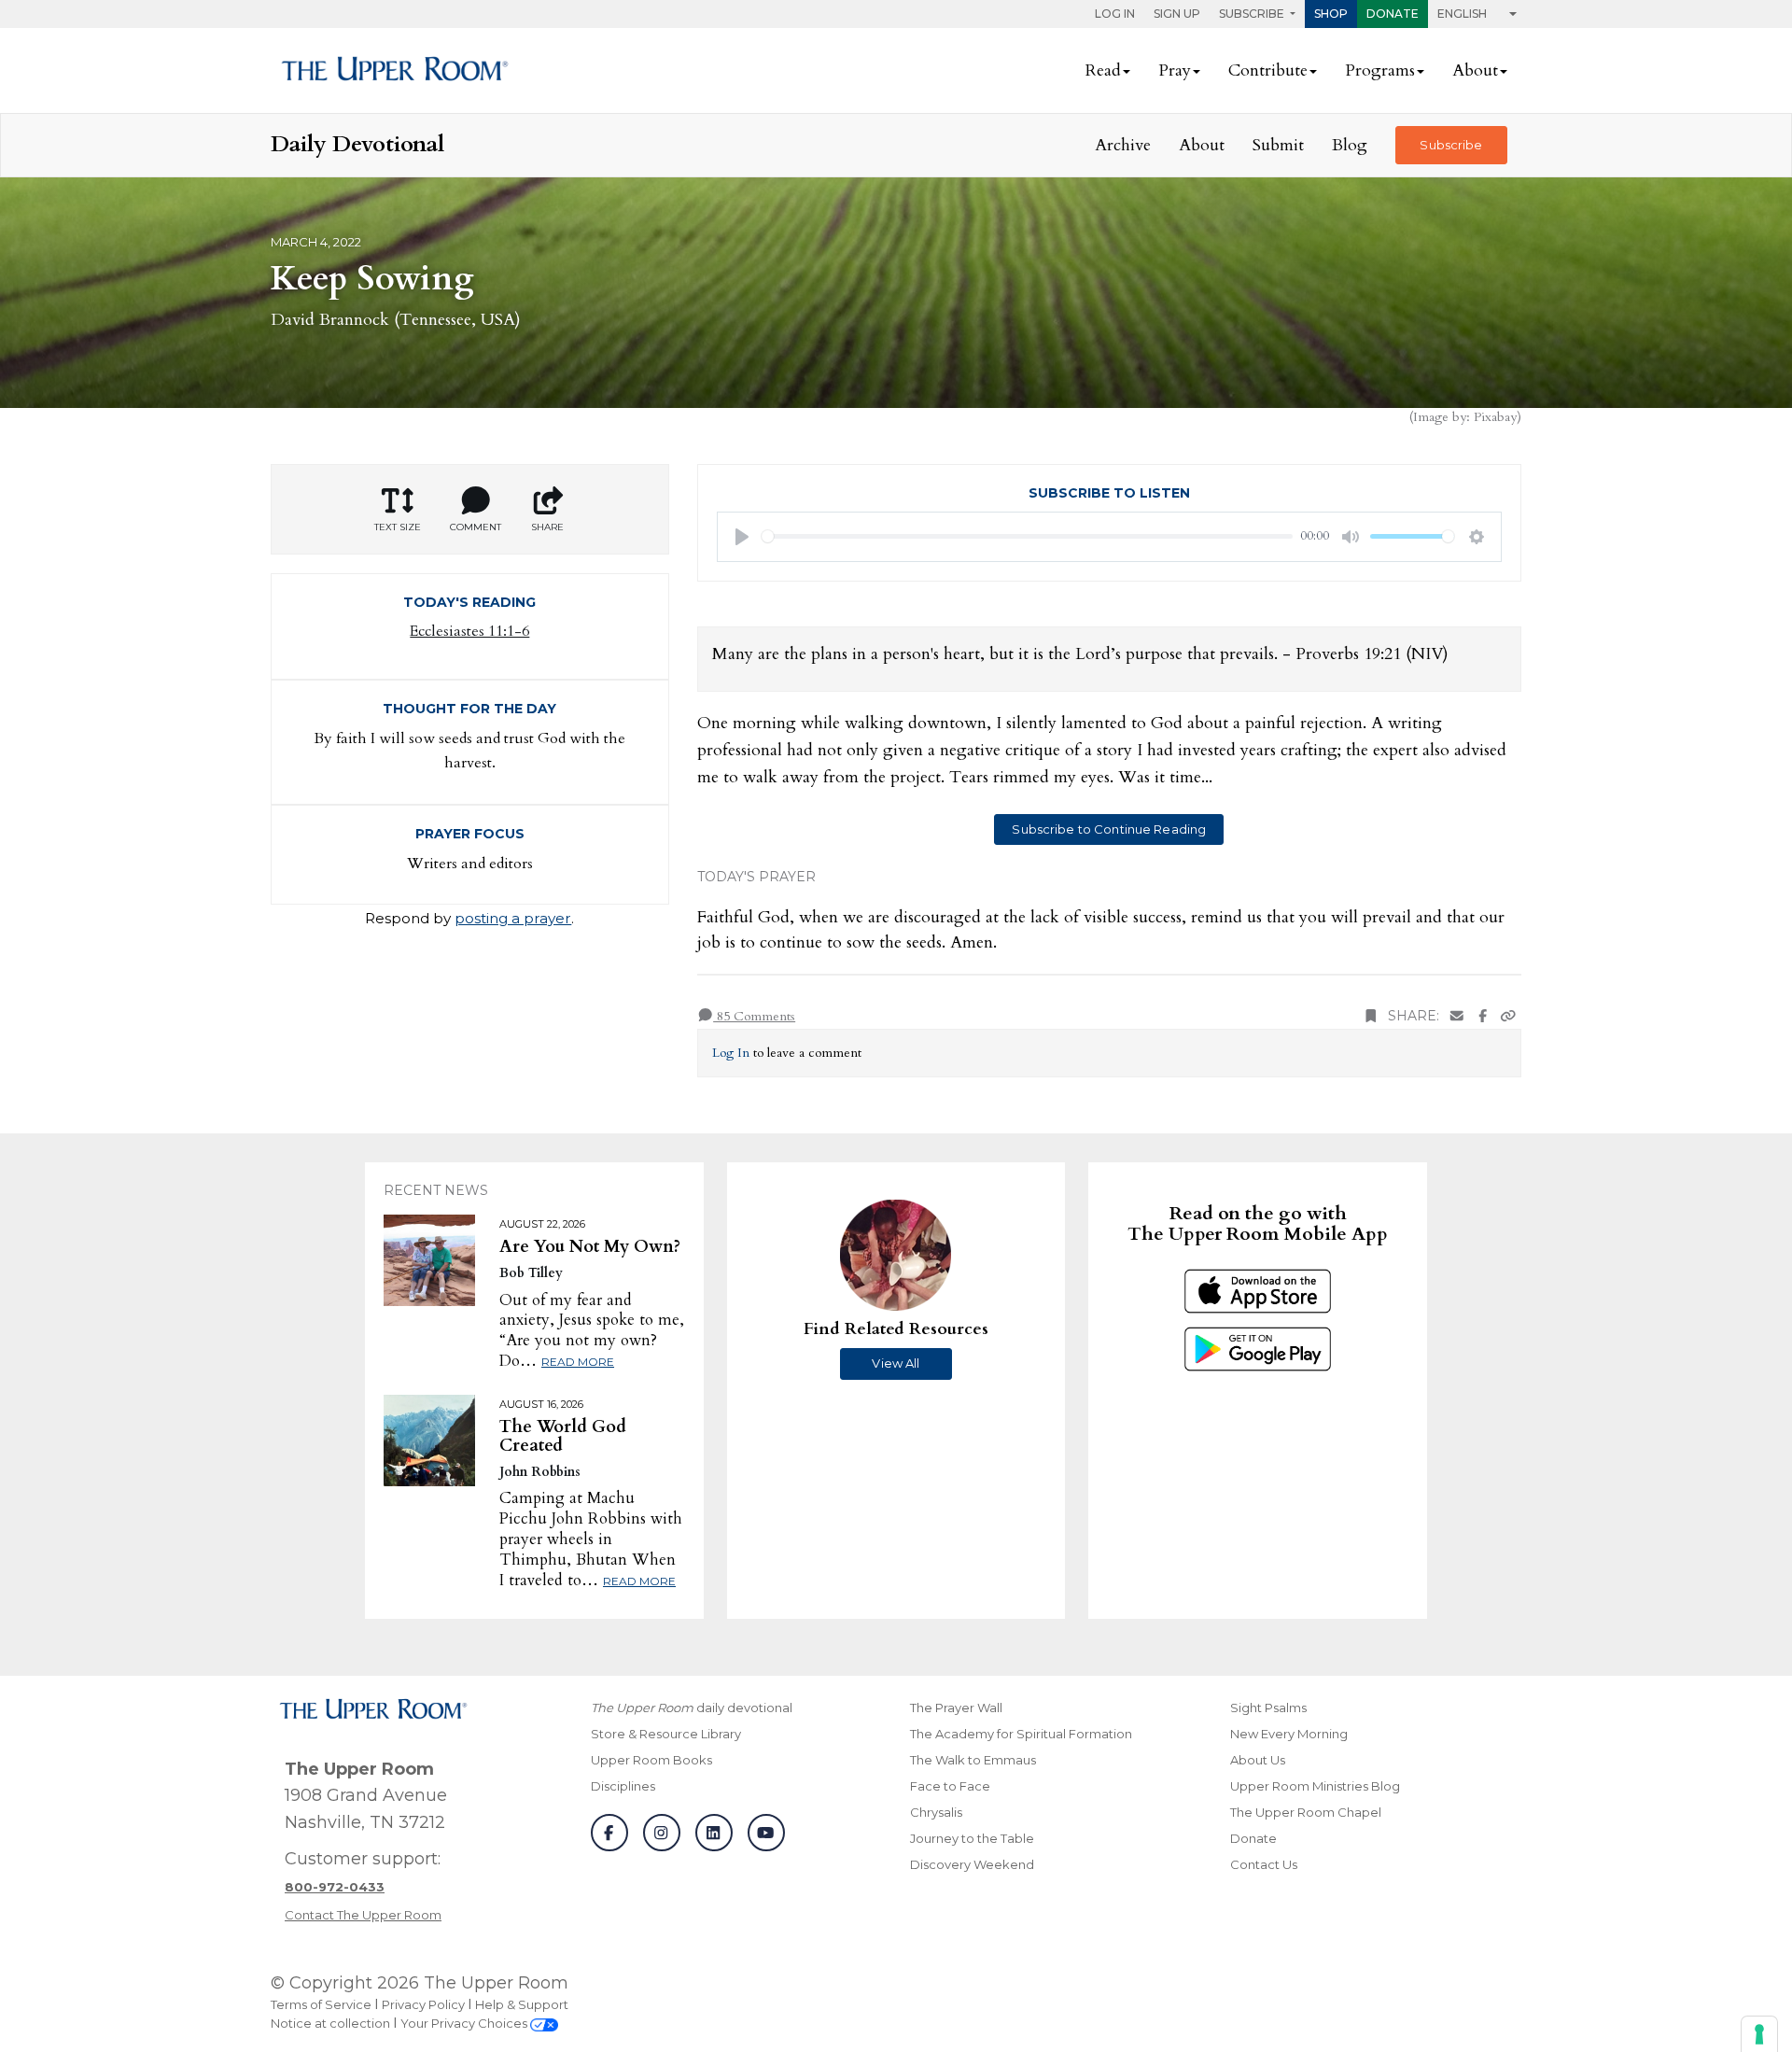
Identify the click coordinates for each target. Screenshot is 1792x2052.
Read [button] (1103, 70)
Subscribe (1451, 145)
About (1202, 145)
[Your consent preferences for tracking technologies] (1759, 2034)
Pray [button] (1175, 70)
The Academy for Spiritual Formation (1021, 1734)
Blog (1350, 145)
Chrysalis (936, 1812)
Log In (1115, 14)
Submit (1278, 145)
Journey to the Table (972, 1838)
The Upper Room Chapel (1306, 1812)
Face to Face (950, 1786)
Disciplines (623, 1786)
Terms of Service (321, 2004)
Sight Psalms (1268, 1708)
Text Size (398, 527)
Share (547, 527)
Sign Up (1177, 14)
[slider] (1028, 536)
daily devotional (692, 1708)
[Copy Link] (1508, 1016)
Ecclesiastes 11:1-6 (469, 631)
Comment (476, 527)
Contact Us (1264, 1864)
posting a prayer (513, 918)
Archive (1123, 145)
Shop (1331, 14)
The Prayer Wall (956, 1708)
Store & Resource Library (666, 1734)
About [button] (1475, 70)
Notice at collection (330, 2023)
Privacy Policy (423, 2004)
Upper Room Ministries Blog (1315, 1786)
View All (896, 1363)
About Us (1258, 1760)
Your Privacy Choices (465, 2023)
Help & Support (522, 2004)
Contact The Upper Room (363, 1915)
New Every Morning (1289, 1734)
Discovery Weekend (972, 1864)
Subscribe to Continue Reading (1109, 829)
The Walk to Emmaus (973, 1760)
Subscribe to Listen (1109, 493)
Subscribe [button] (1253, 14)
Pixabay (1495, 417)
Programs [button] (1380, 70)
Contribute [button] (1268, 70)
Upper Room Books (651, 1760)
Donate (1393, 14)
